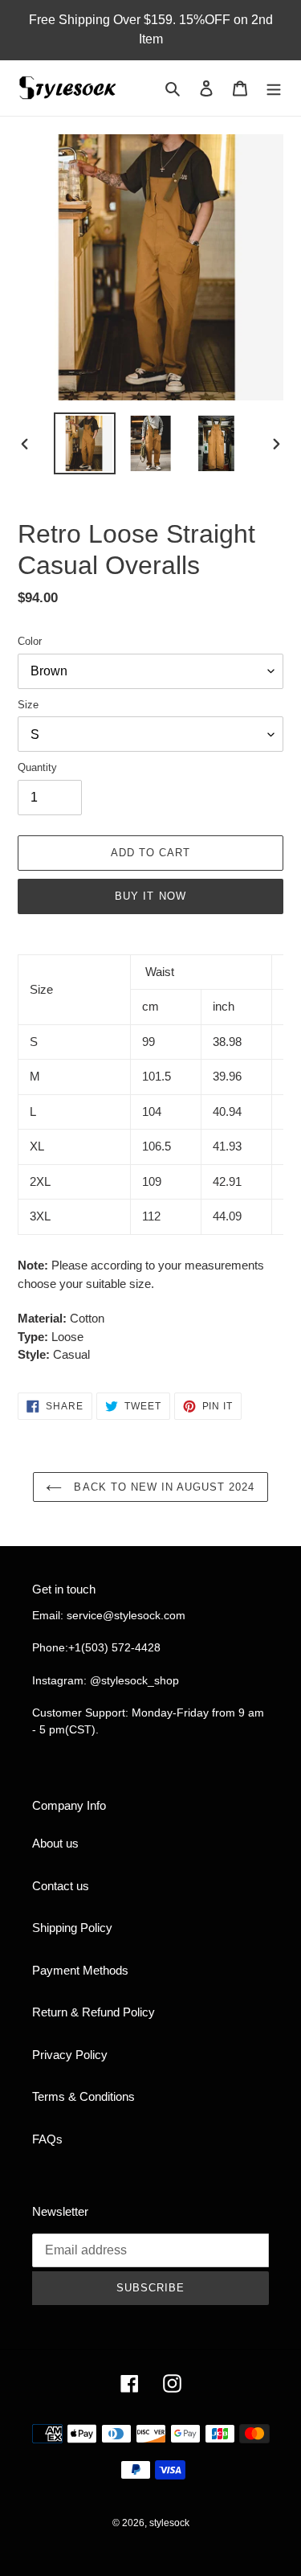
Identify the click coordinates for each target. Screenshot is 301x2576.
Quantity (37, 767)
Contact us (61, 1886)
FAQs (47, 2139)
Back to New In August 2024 (162, 1487)
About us (55, 1843)
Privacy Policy (70, 2055)
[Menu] (274, 88)
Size (28, 705)
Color (30, 641)
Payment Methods (80, 1970)
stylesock (169, 2523)
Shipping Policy (72, 1928)
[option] (85, 443)
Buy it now (150, 896)
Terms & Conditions (83, 2096)
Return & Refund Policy (94, 2012)
